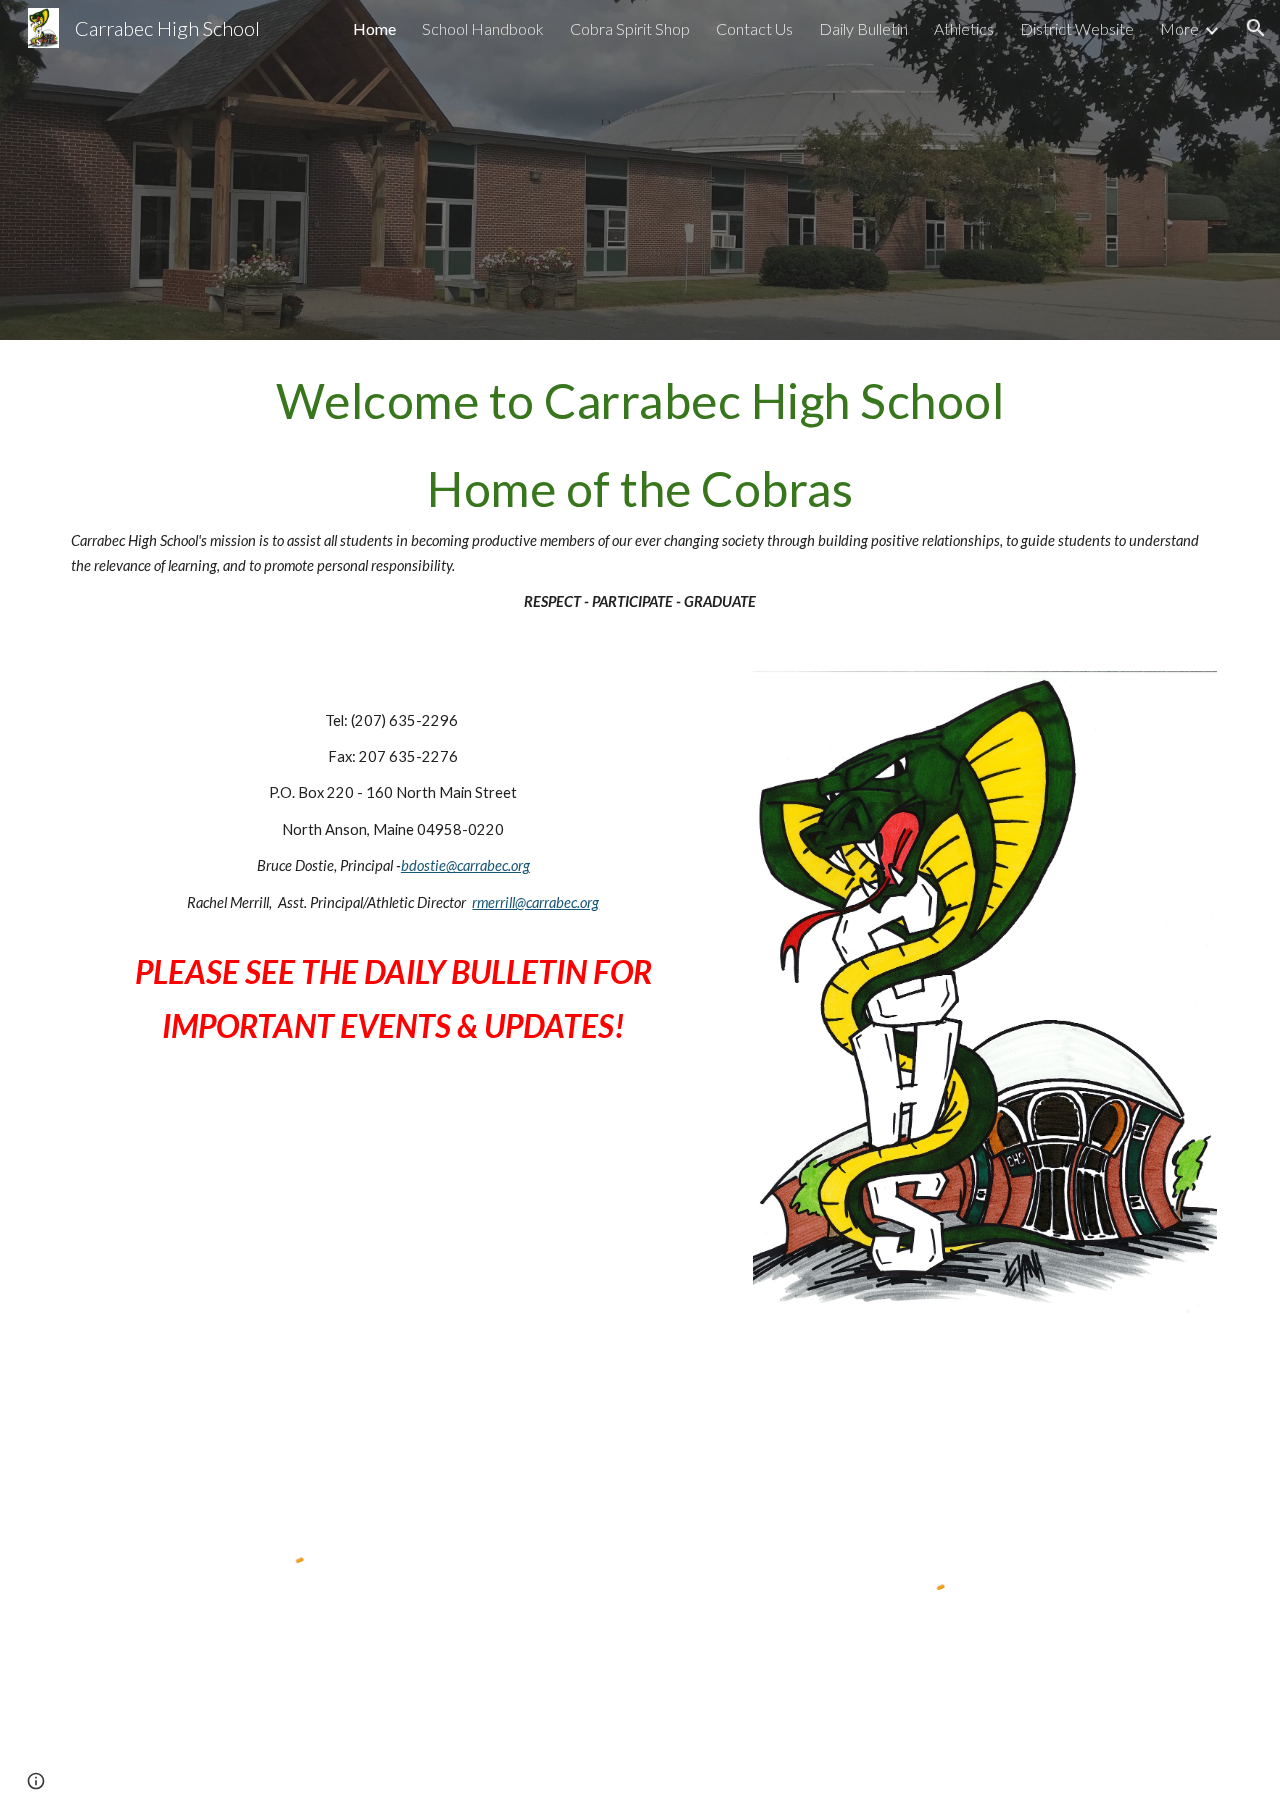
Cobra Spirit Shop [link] (630, 28)
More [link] (1179, 28)
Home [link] (374, 28)
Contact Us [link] (754, 28)
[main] (640, 493)
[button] (1256, 28)
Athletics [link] (964, 28)
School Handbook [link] (483, 28)
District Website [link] (1077, 28)
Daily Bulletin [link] (863, 28)
